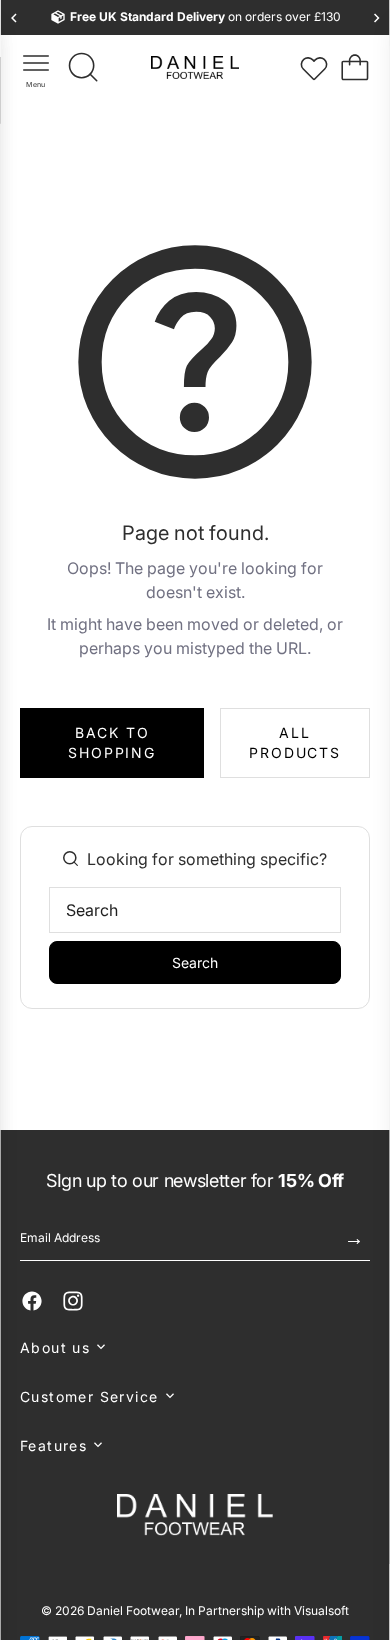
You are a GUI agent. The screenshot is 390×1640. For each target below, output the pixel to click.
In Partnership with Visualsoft (267, 1610)
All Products (294, 742)
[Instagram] (73, 1301)
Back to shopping (111, 742)
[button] (195, 1347)
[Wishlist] (314, 68)
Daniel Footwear (133, 1610)
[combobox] (195, 910)
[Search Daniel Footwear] (84, 68)
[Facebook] (32, 1301)
